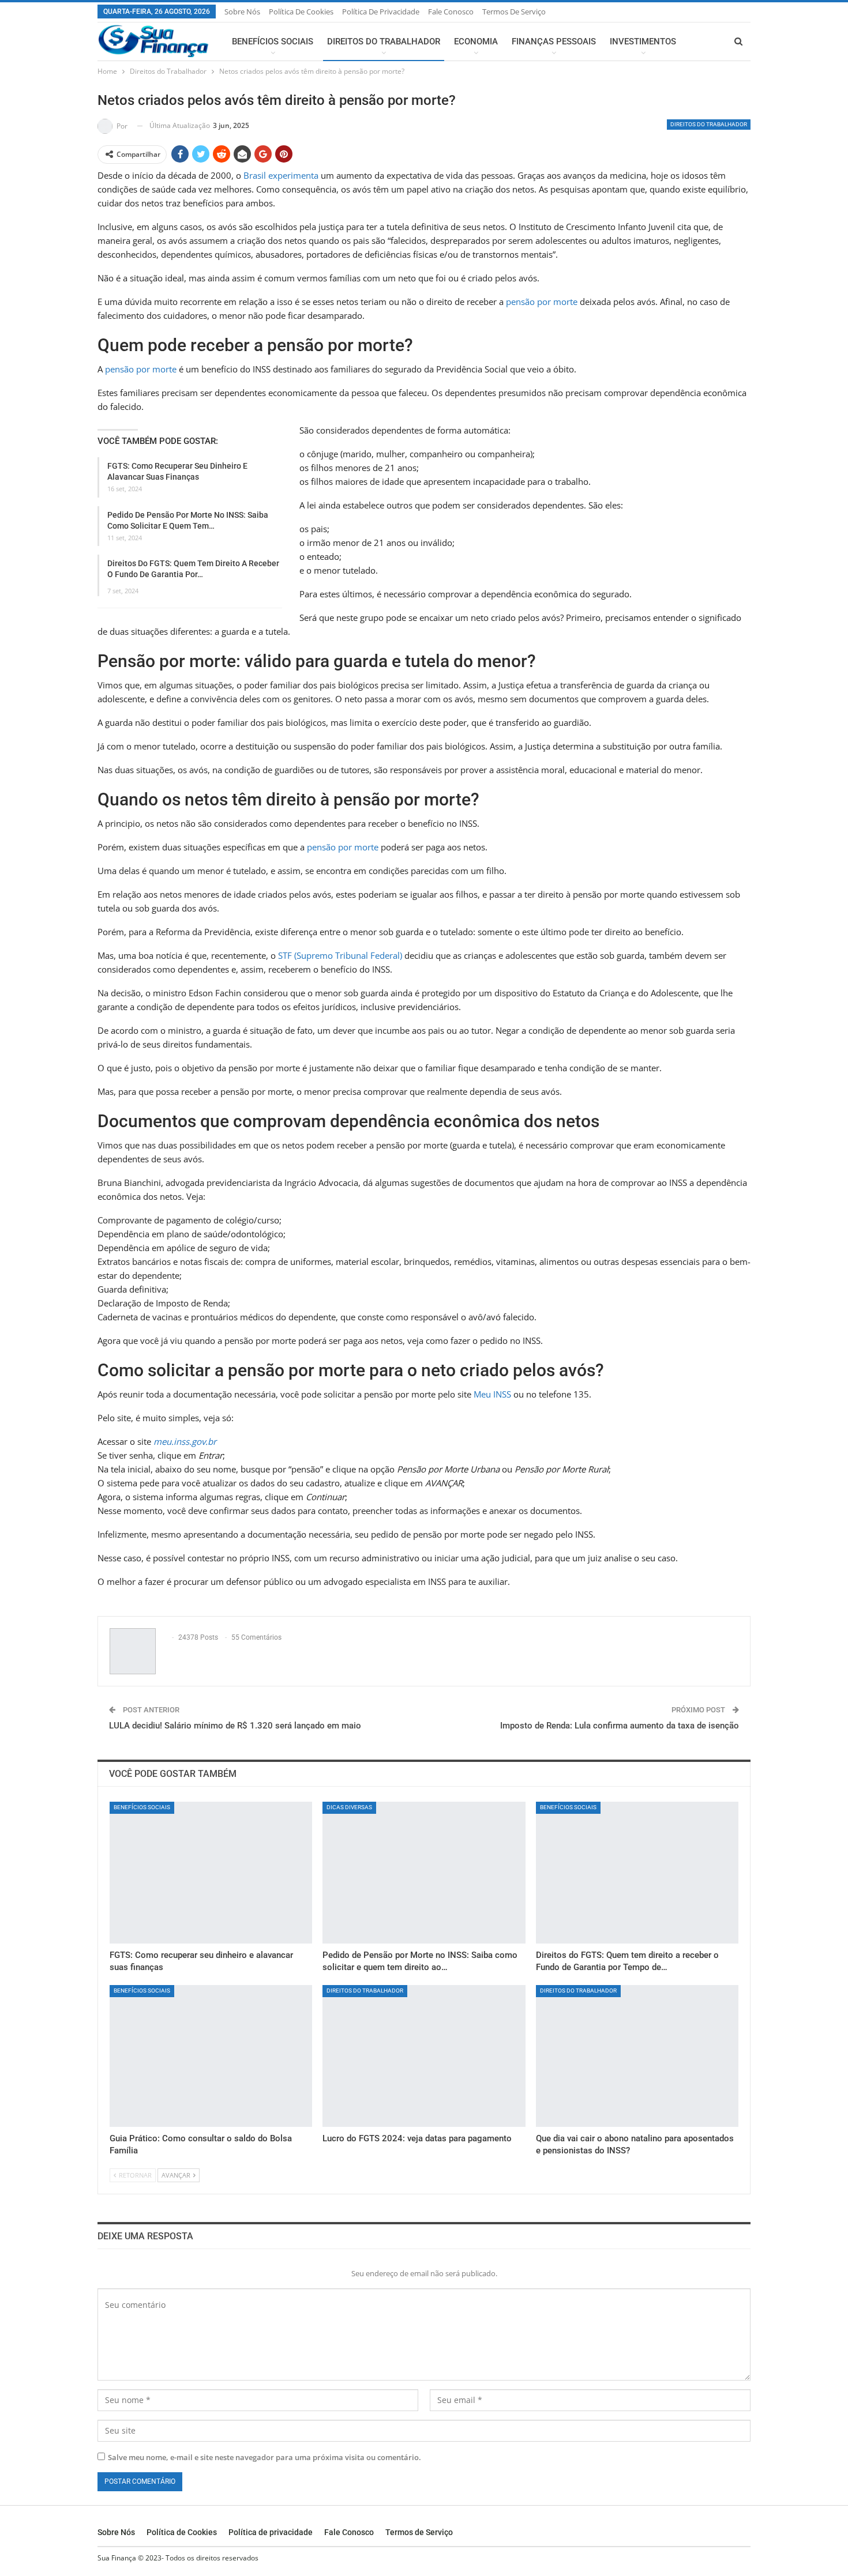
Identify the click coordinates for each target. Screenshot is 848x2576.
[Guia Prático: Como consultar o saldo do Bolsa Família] (211, 2056)
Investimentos (643, 42)
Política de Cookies (301, 12)
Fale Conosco (451, 12)
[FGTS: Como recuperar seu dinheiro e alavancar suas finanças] (211, 1873)
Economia (476, 42)
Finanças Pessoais (554, 42)
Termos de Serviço (514, 12)
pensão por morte (542, 302)
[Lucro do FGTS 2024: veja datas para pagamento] (424, 2056)
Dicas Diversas (349, 1807)
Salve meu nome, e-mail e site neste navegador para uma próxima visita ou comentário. (264, 2457)
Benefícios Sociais (273, 42)
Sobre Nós (242, 12)
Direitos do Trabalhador (384, 42)
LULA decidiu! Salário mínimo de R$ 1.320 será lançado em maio (235, 1726)
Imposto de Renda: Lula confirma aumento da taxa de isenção (620, 1726)
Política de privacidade (381, 12)
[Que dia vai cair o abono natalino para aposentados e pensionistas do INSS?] (637, 2056)
